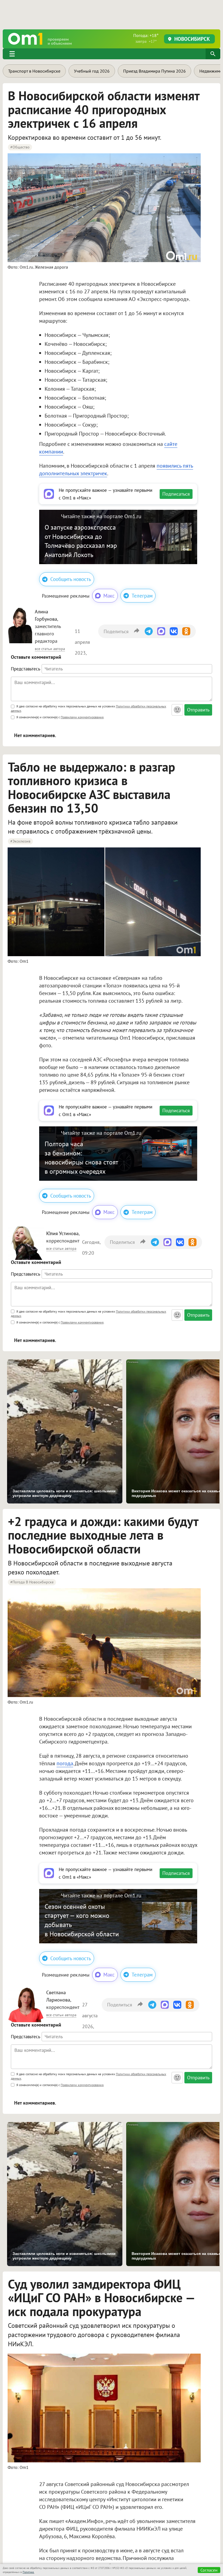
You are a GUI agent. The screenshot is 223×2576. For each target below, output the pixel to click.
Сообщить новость (71, 579)
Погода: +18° (146, 38)
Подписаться (176, 494)
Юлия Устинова (62, 1233)
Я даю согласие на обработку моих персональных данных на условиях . (89, 708)
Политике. (28, 2572)
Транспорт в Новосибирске (34, 71)
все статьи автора (50, 649)
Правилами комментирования (82, 717)
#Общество (20, 147)
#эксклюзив (20, 841)
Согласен (209, 2570)
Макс (109, 596)
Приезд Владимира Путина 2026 (154, 71)
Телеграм (142, 596)
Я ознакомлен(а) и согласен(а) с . (60, 717)
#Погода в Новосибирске (32, 1582)
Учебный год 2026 (92, 71)
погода (65, 1763)
